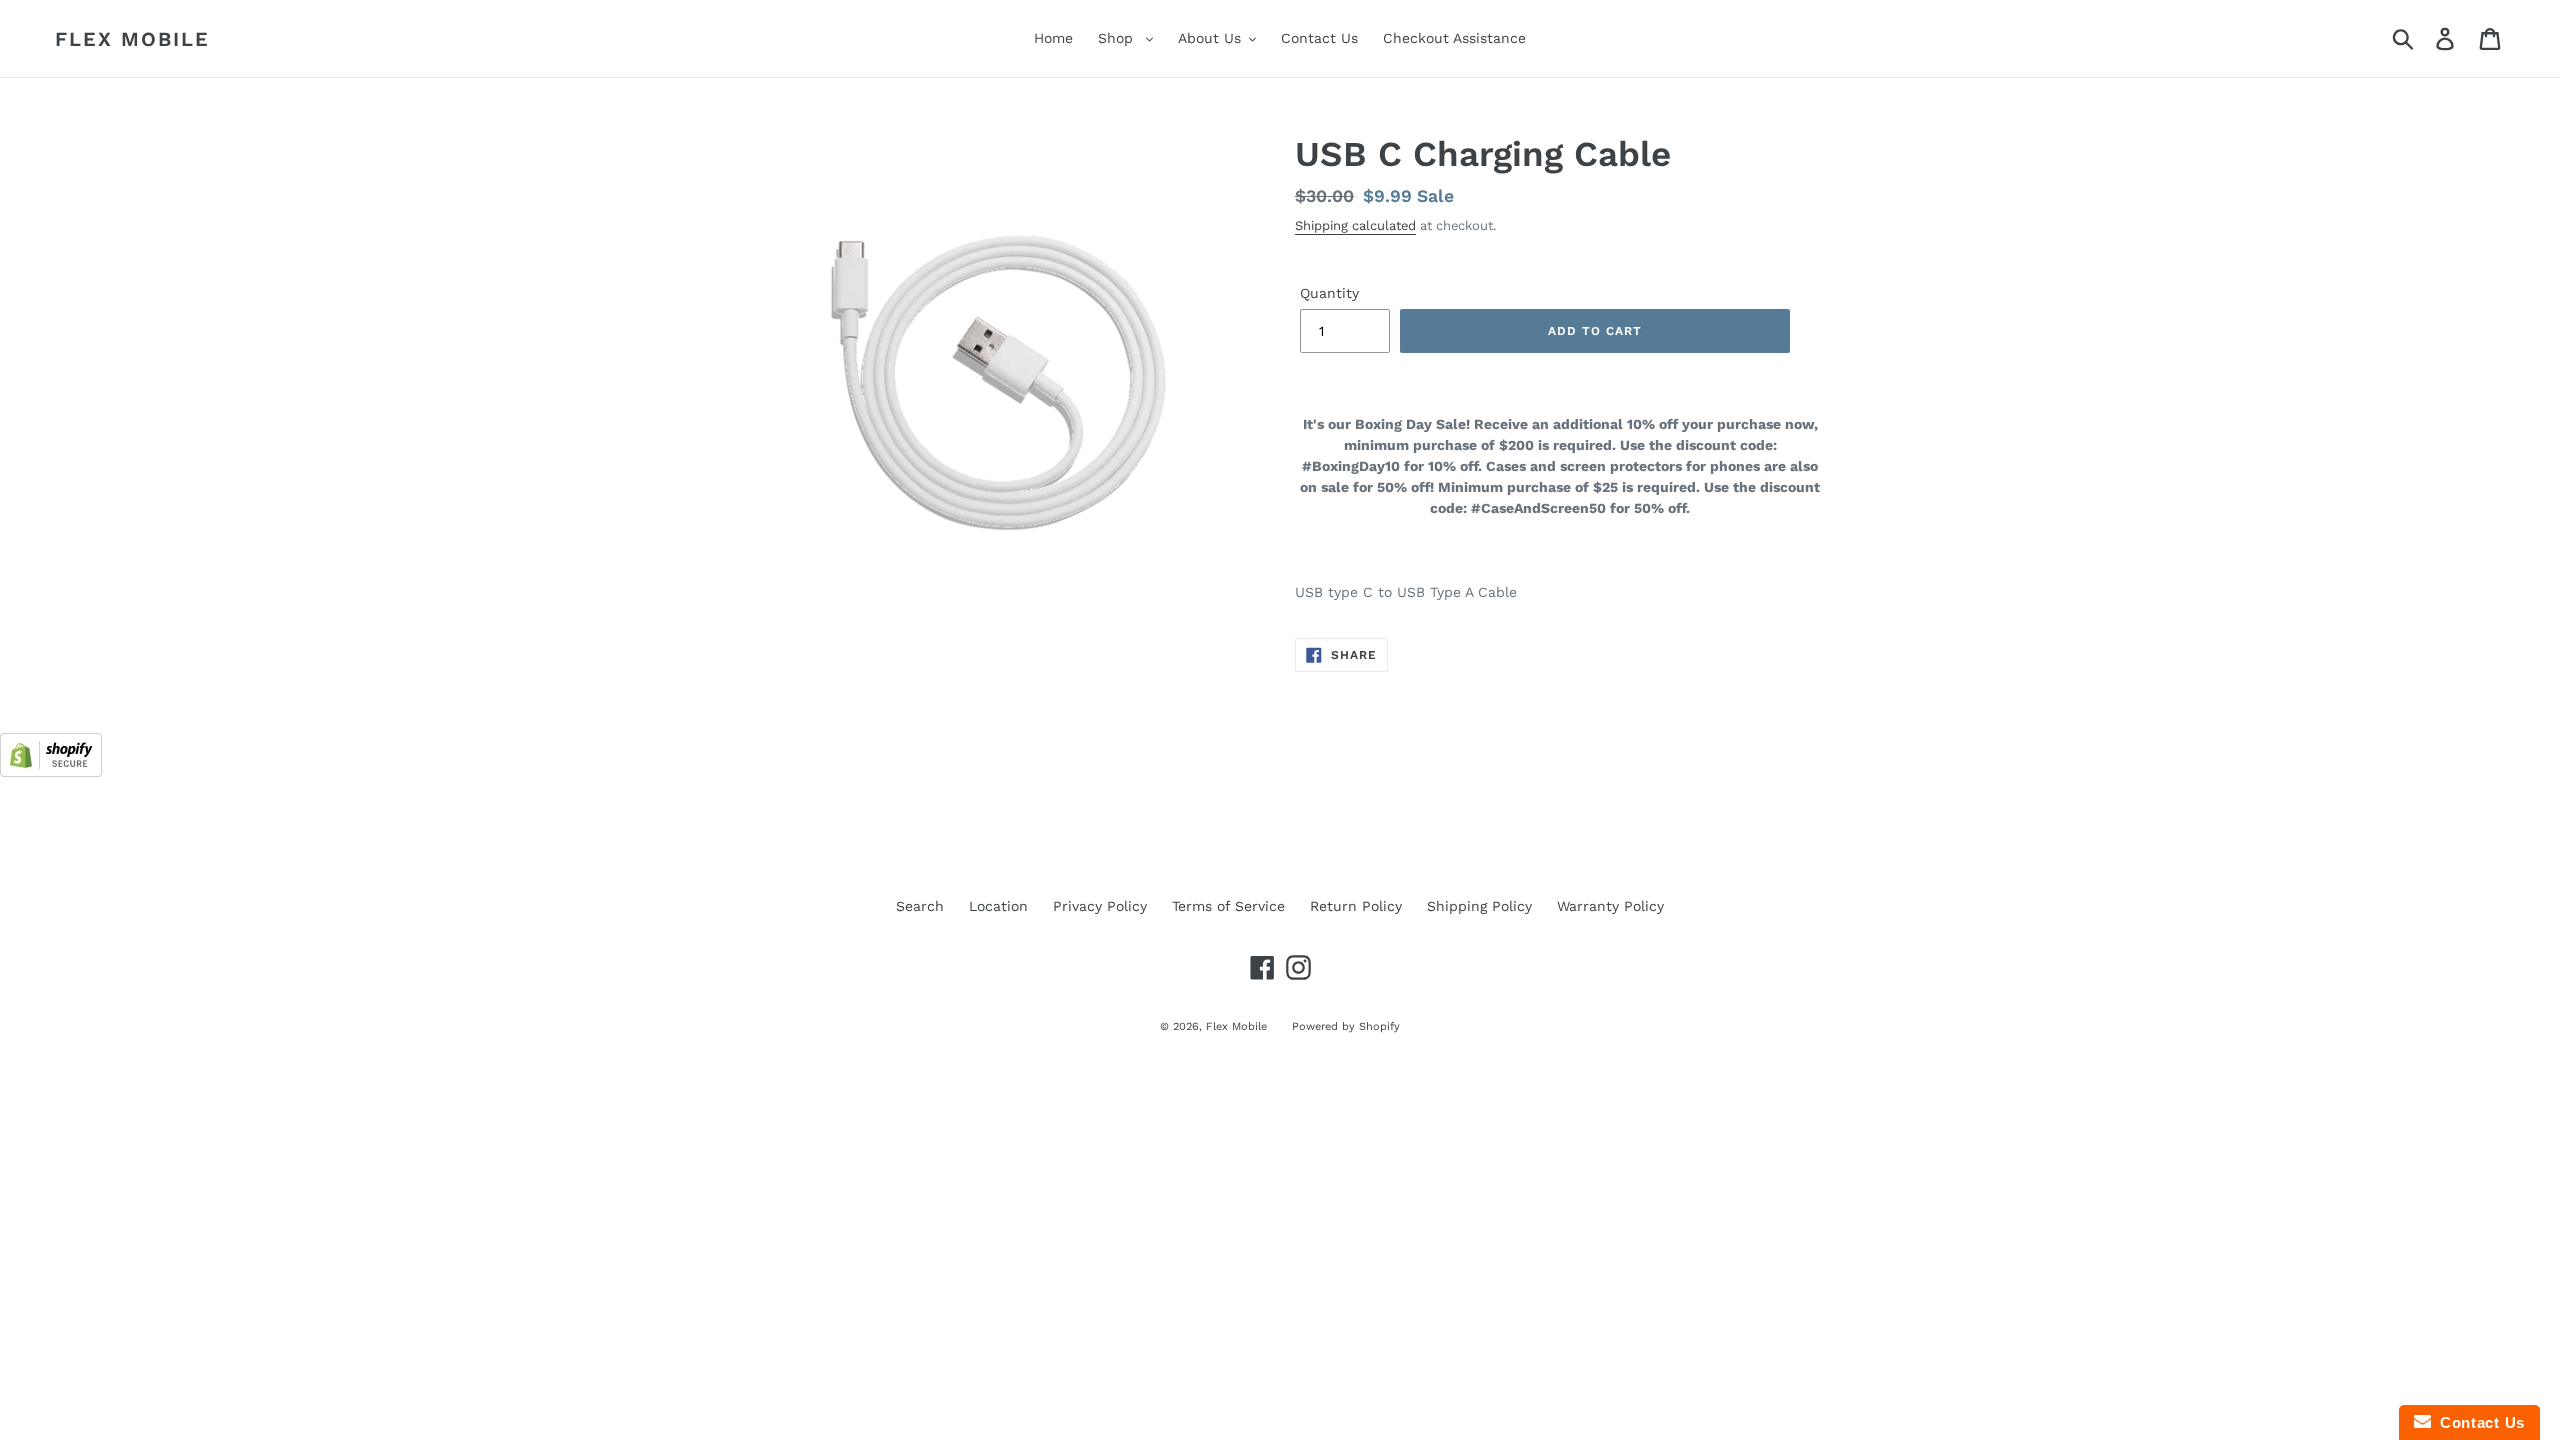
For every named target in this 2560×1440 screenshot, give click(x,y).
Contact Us (2478, 1422)
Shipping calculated (1355, 225)
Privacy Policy (1100, 906)
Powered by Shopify (1346, 1026)
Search (920, 906)
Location (998, 906)
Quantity (1329, 293)
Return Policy (1356, 906)
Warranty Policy (1610, 906)
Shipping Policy (1479, 906)
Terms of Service (1228, 906)
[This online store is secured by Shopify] (51, 772)
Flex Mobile (132, 39)
